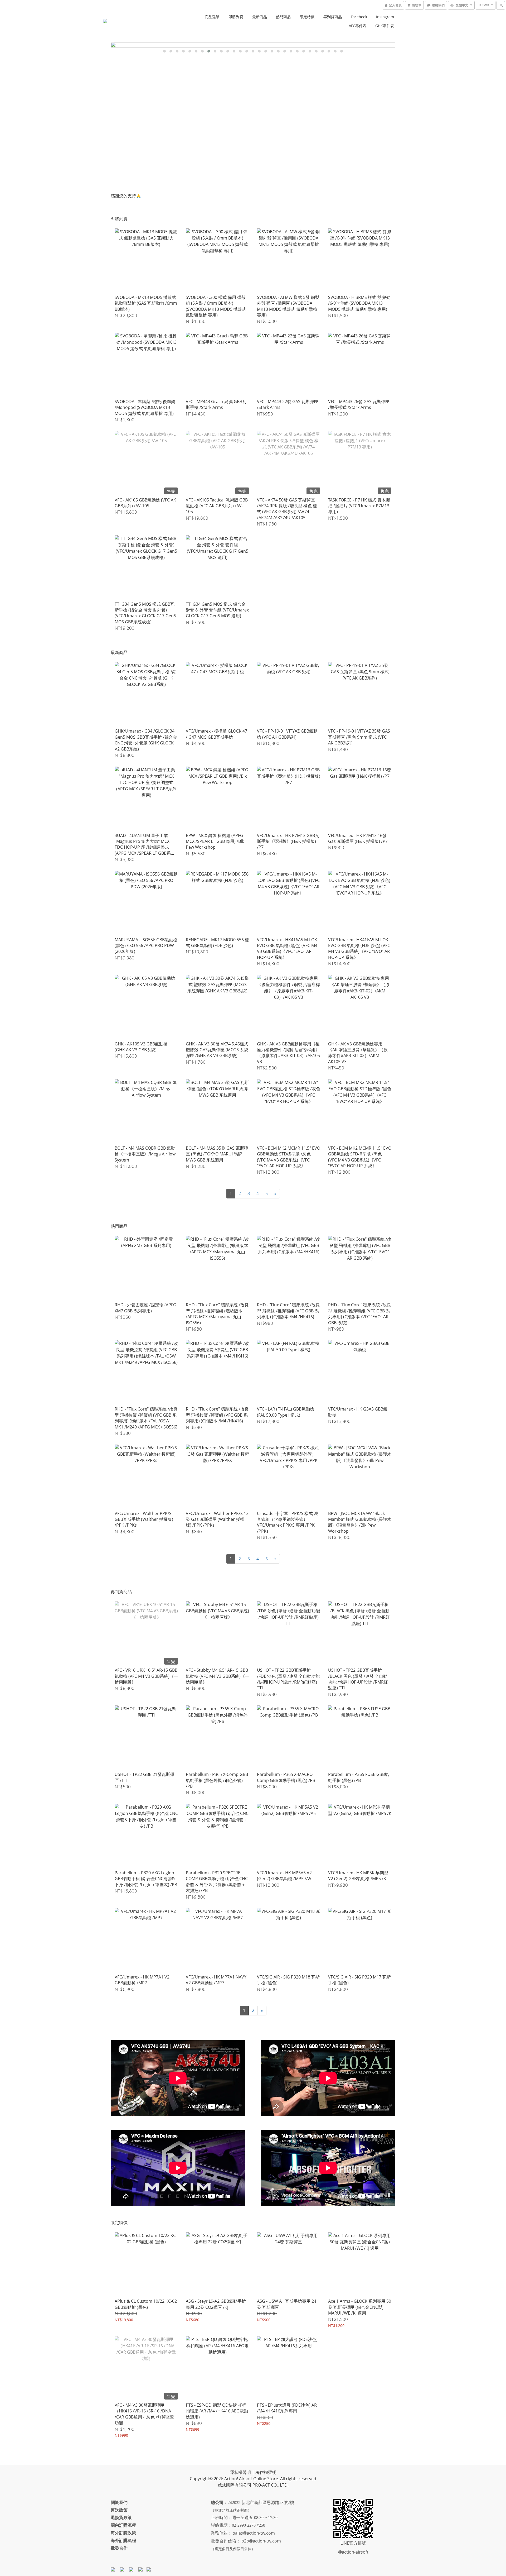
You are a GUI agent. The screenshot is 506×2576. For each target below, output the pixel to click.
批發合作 (119, 2548)
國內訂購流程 (123, 2525)
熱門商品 (283, 17)
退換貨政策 (121, 2517)
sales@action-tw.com (254, 2533)
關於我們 (119, 2502)
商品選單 (212, 17)
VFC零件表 (358, 26)
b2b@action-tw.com (261, 2541)
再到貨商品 (333, 17)
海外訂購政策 (123, 2533)
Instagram (385, 17)
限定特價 (307, 17)
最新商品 (260, 17)
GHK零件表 (385, 26)
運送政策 (119, 2510)
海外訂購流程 (123, 2540)
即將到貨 (236, 17)
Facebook (359, 17)
